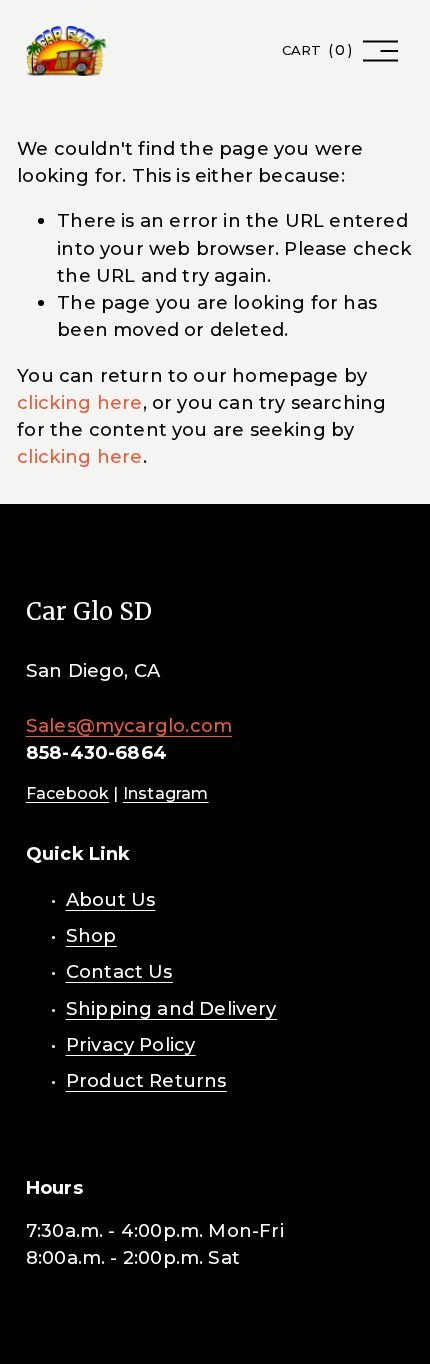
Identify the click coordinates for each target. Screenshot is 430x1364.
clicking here (79, 402)
